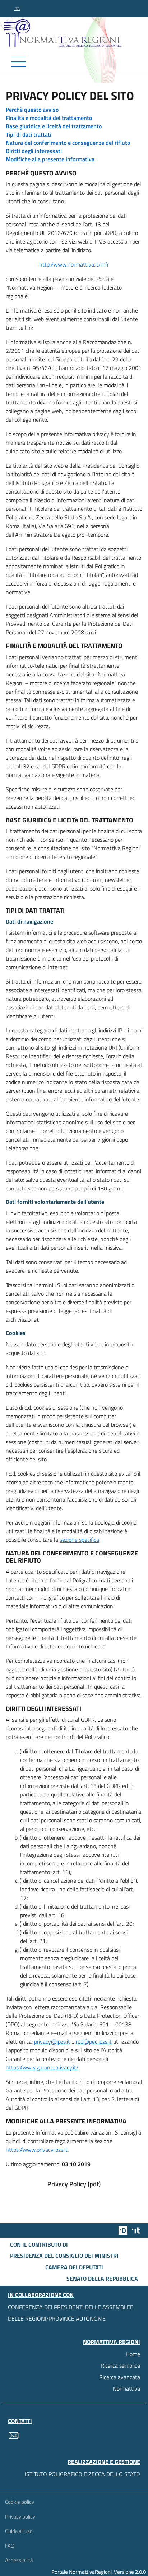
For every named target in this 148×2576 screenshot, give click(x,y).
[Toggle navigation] (74, 62)
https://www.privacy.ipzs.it (37, 2150)
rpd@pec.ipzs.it (94, 2041)
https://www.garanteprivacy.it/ (42, 2067)
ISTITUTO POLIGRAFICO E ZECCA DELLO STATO (82, 2474)
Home (133, 2354)
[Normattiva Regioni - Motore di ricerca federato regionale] (76, 33)
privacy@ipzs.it (52, 2041)
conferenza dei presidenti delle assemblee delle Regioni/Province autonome (71, 2313)
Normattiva (126, 2388)
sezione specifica (79, 1540)
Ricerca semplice (120, 2365)
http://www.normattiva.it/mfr (74, 264)
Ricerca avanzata (120, 2377)
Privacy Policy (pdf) (74, 2184)
